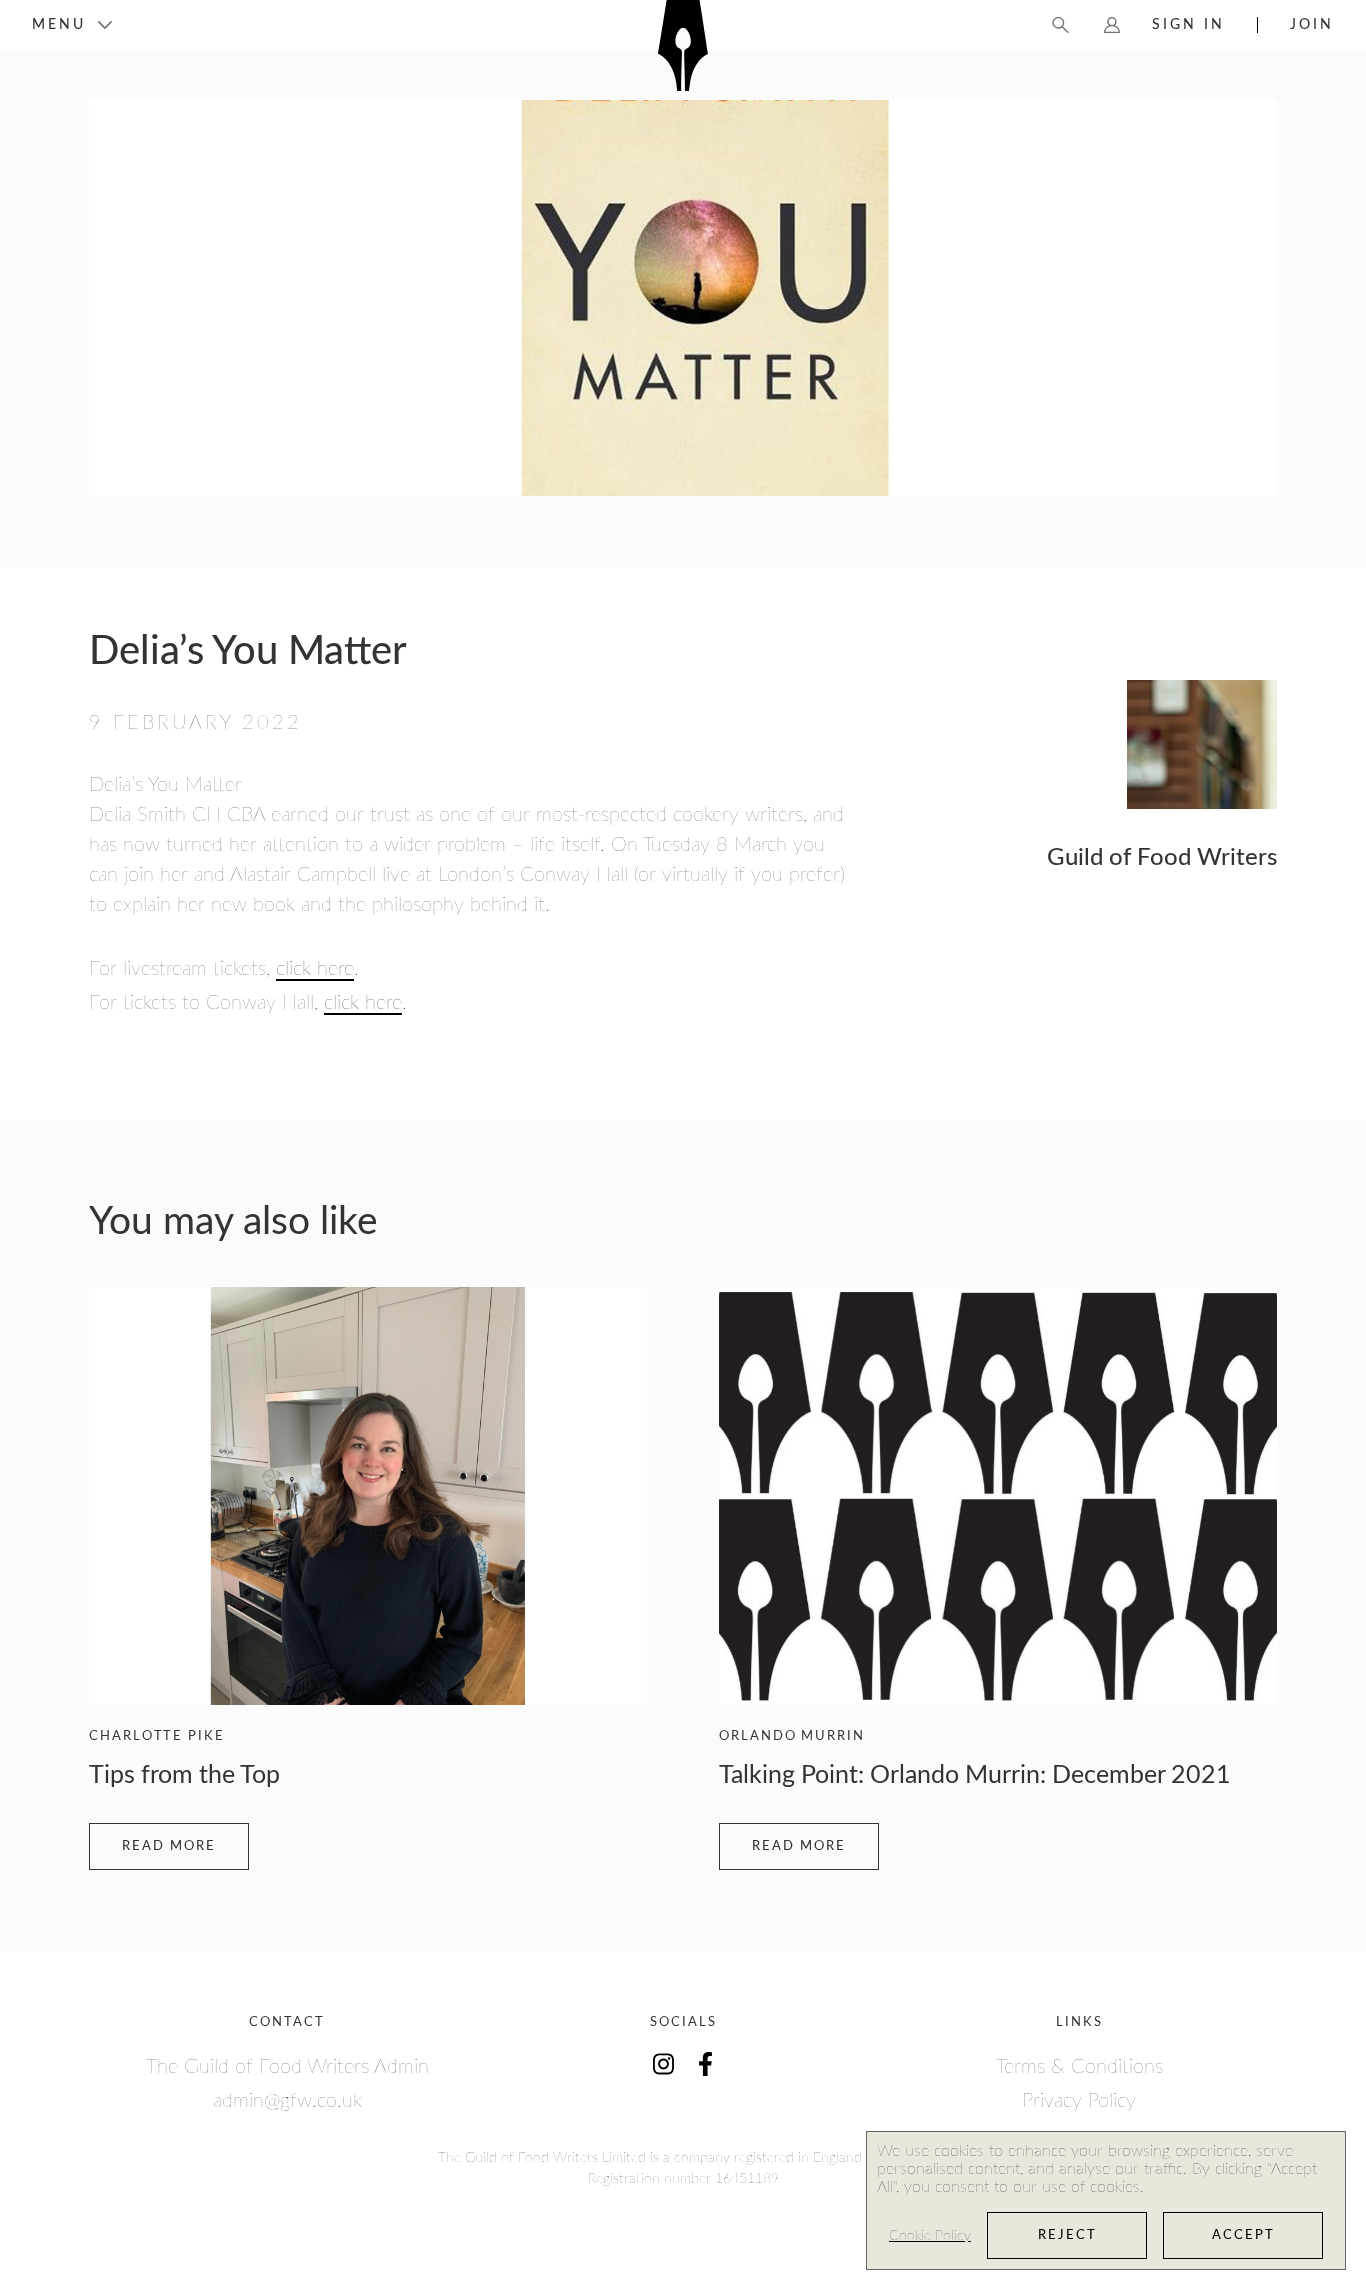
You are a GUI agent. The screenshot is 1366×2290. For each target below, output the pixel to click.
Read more (169, 1846)
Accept (1243, 2235)
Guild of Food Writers (1162, 858)
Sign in (1188, 25)
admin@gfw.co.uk (287, 2101)
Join (1312, 25)
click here (315, 969)
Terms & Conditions (1079, 2067)
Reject (1067, 2235)
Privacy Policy (1079, 2101)
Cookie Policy (930, 2236)
